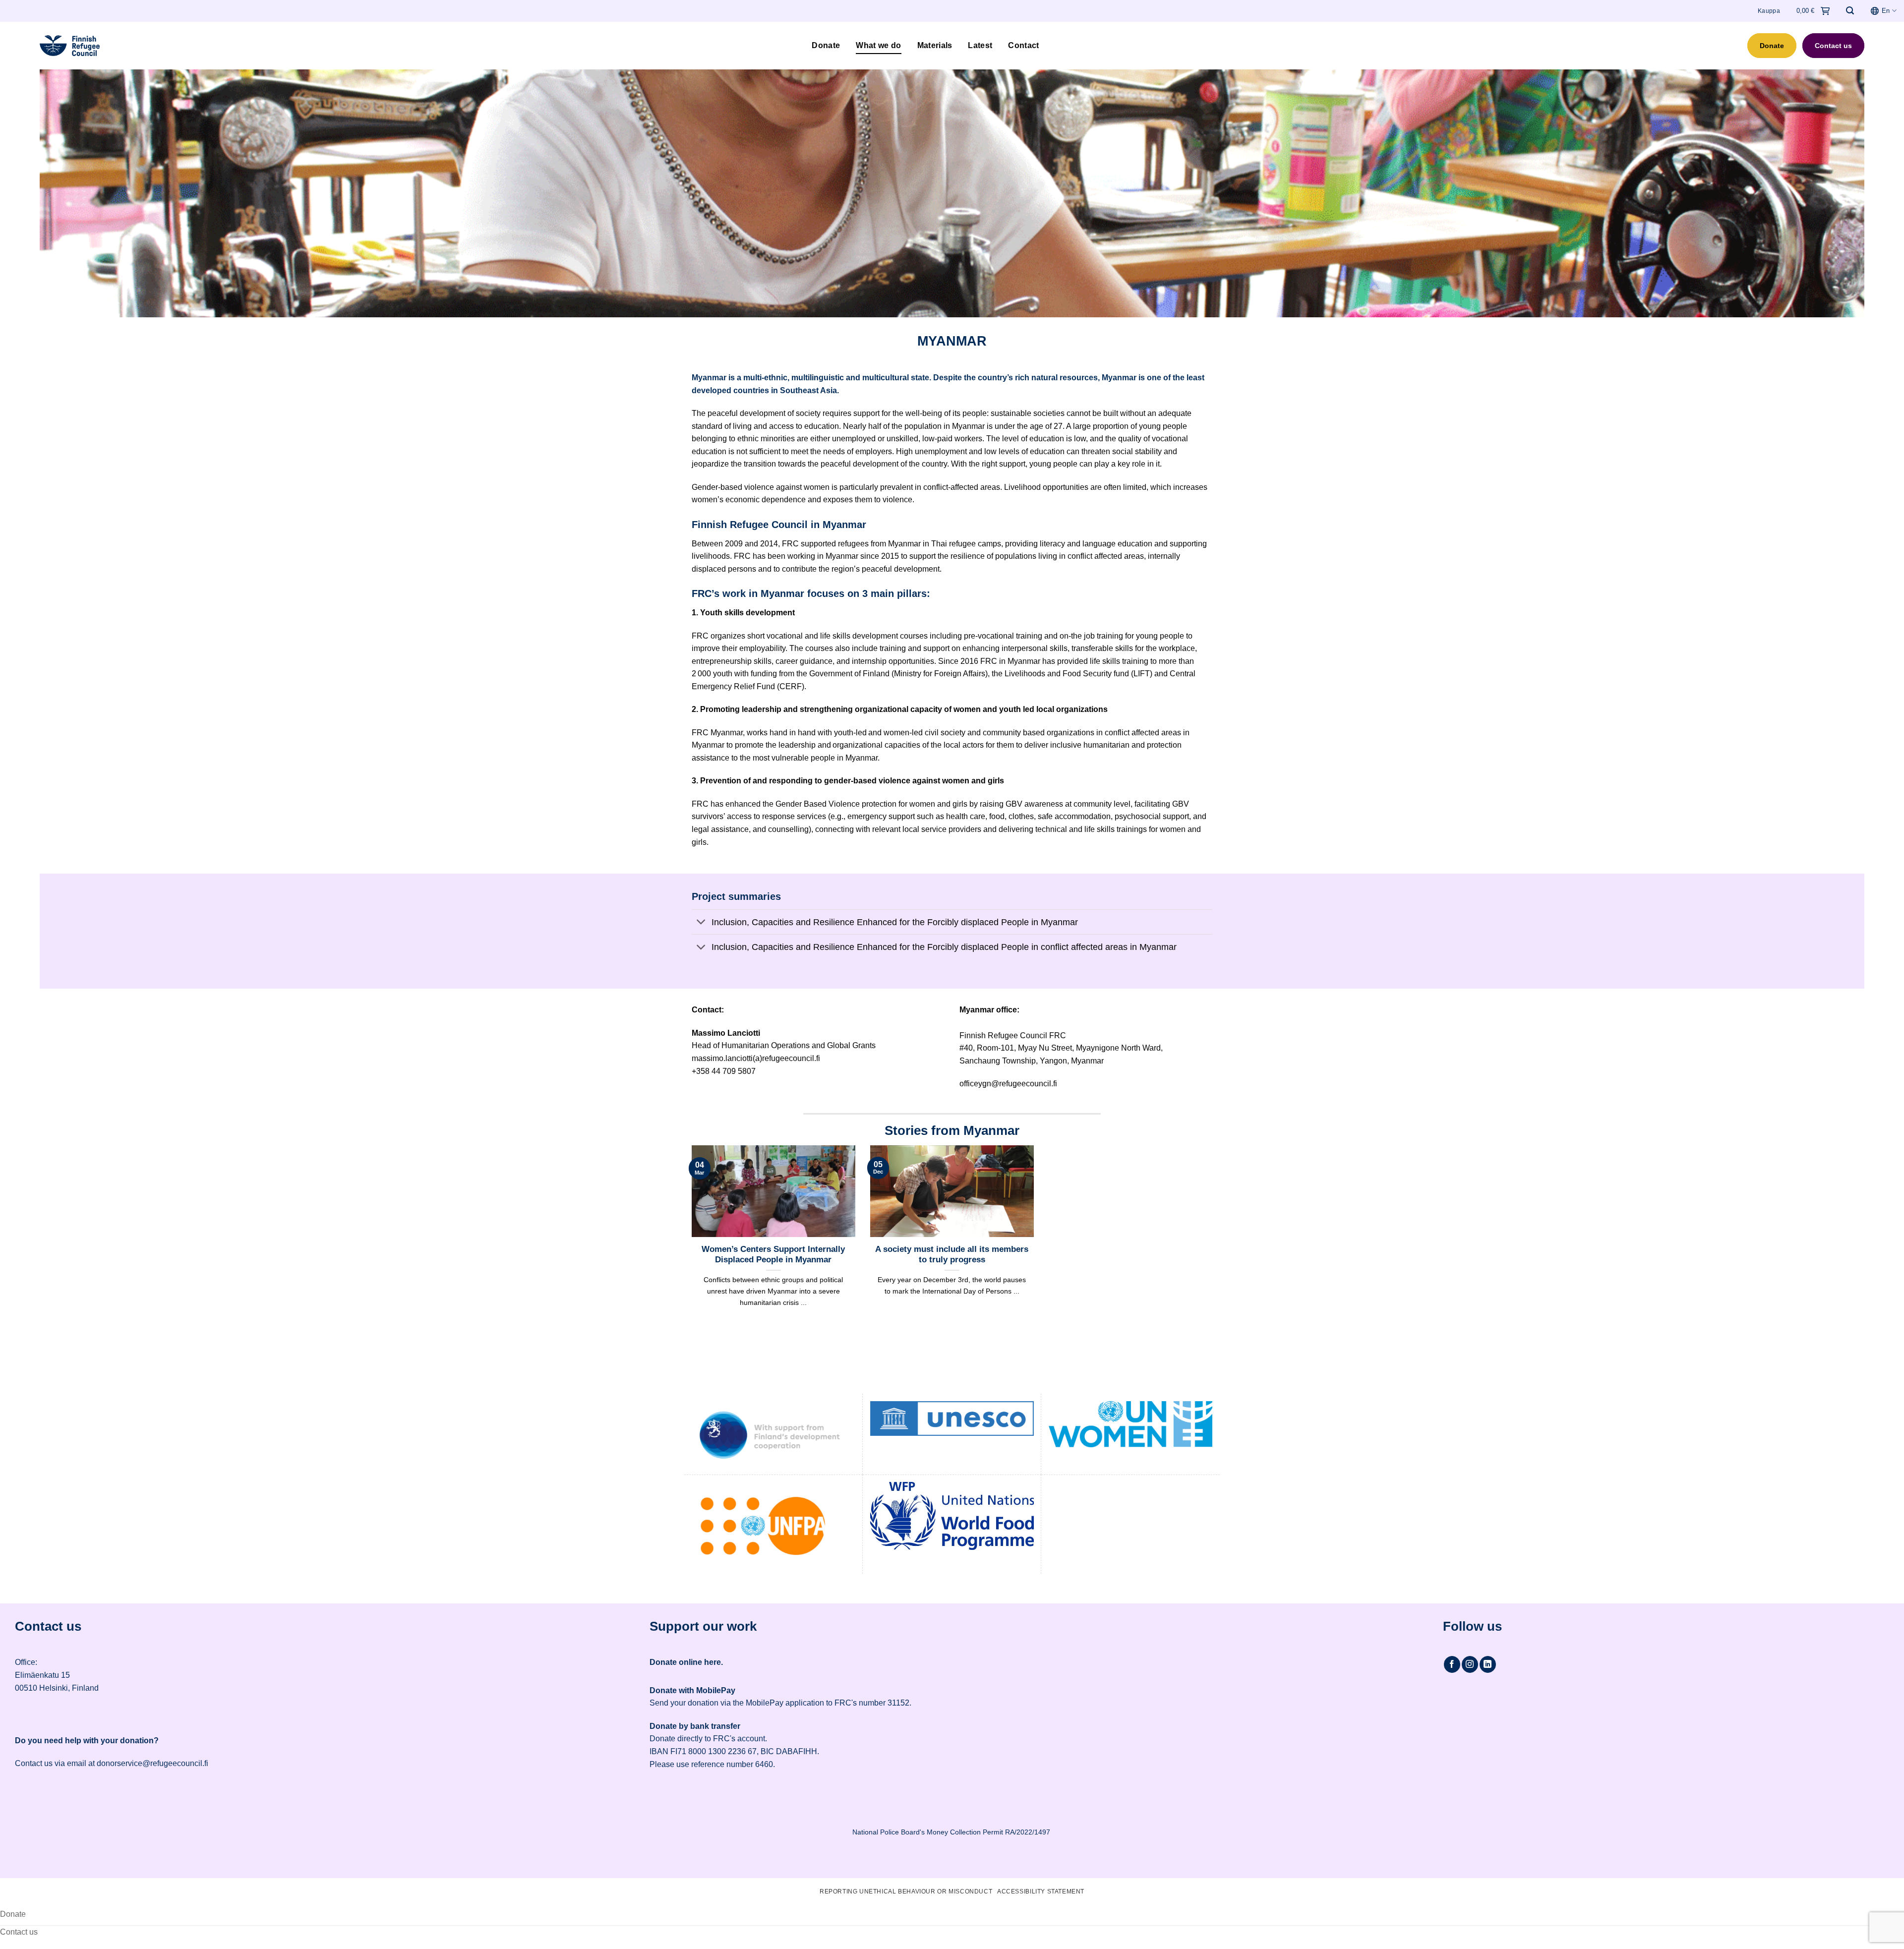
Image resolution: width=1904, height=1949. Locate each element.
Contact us (1833, 46)
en (1886, 11)
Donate (826, 45)
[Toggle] (701, 923)
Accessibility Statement (1041, 1891)
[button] (1850, 11)
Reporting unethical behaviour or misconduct (906, 1891)
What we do (878, 45)
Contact (1023, 45)
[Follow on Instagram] (1470, 1664)
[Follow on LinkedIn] (1488, 1664)
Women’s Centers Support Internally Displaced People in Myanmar (773, 1255)
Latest (980, 45)
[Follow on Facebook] (1452, 1664)
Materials (935, 45)
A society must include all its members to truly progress (952, 1255)
